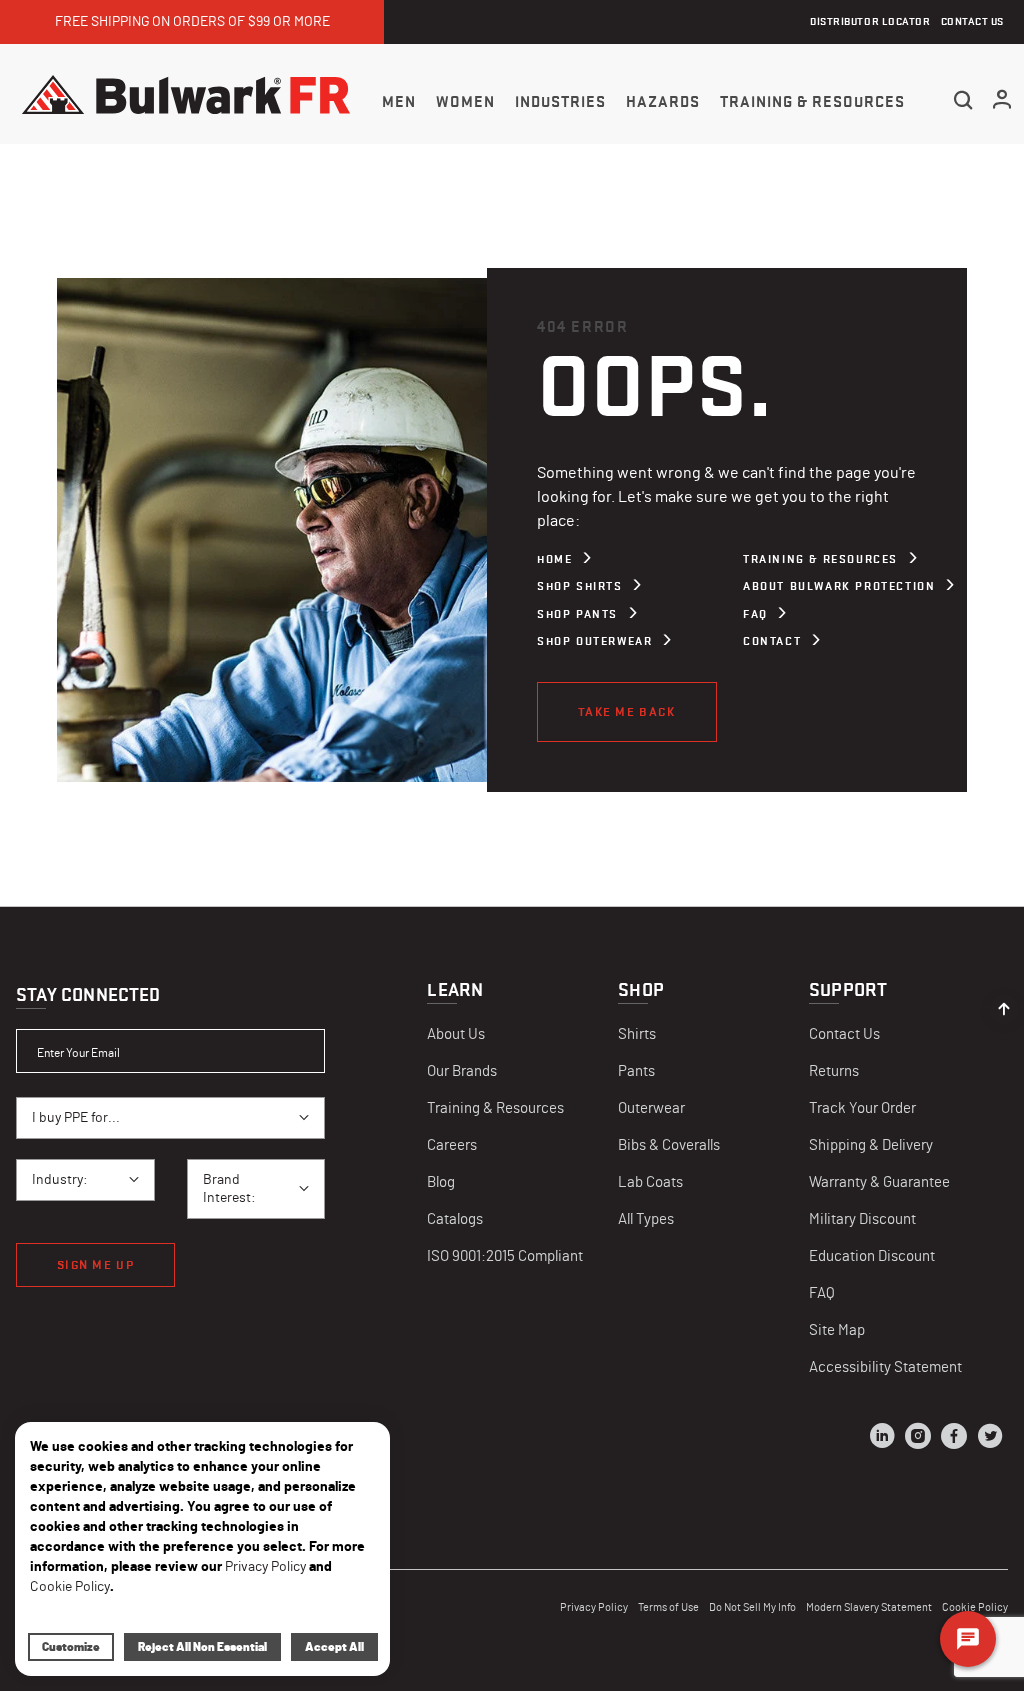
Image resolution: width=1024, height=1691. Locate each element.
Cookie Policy (70, 1587)
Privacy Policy (594, 1607)
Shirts (637, 1034)
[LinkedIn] (882, 1439)
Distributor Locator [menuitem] (870, 21)
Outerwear (651, 1108)
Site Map (837, 1330)
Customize (71, 1647)
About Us (456, 1034)
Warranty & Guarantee (879, 1182)
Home (554, 559)
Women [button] (465, 102)
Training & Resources (820, 559)
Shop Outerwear (594, 641)
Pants (636, 1071)
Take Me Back (627, 711)
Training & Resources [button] (812, 102)
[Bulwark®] (186, 94)
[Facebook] (954, 1439)
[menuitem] (399, 101)
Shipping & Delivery (871, 1145)
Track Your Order (862, 1108)
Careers (452, 1145)
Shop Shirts (580, 586)
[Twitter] (990, 1439)
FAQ (755, 614)
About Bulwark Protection (839, 586)
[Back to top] (1004, 1004)
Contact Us (844, 1034)
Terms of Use (668, 1607)
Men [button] (399, 102)
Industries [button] (560, 102)
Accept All (334, 1647)
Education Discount (872, 1256)
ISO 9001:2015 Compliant (505, 1256)
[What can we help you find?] (963, 100)
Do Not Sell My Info (752, 1607)
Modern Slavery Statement (869, 1607)
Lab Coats (650, 1182)
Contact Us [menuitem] (973, 21)
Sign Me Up (95, 1264)
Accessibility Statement (885, 1367)
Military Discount (862, 1219)
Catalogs (455, 1219)
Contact (772, 641)
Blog (441, 1182)
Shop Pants (577, 614)
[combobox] (170, 1118)
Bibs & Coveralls (669, 1145)
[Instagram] (918, 1439)
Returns (834, 1071)
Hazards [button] (663, 102)
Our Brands (462, 1071)
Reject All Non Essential (202, 1647)
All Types (646, 1219)
